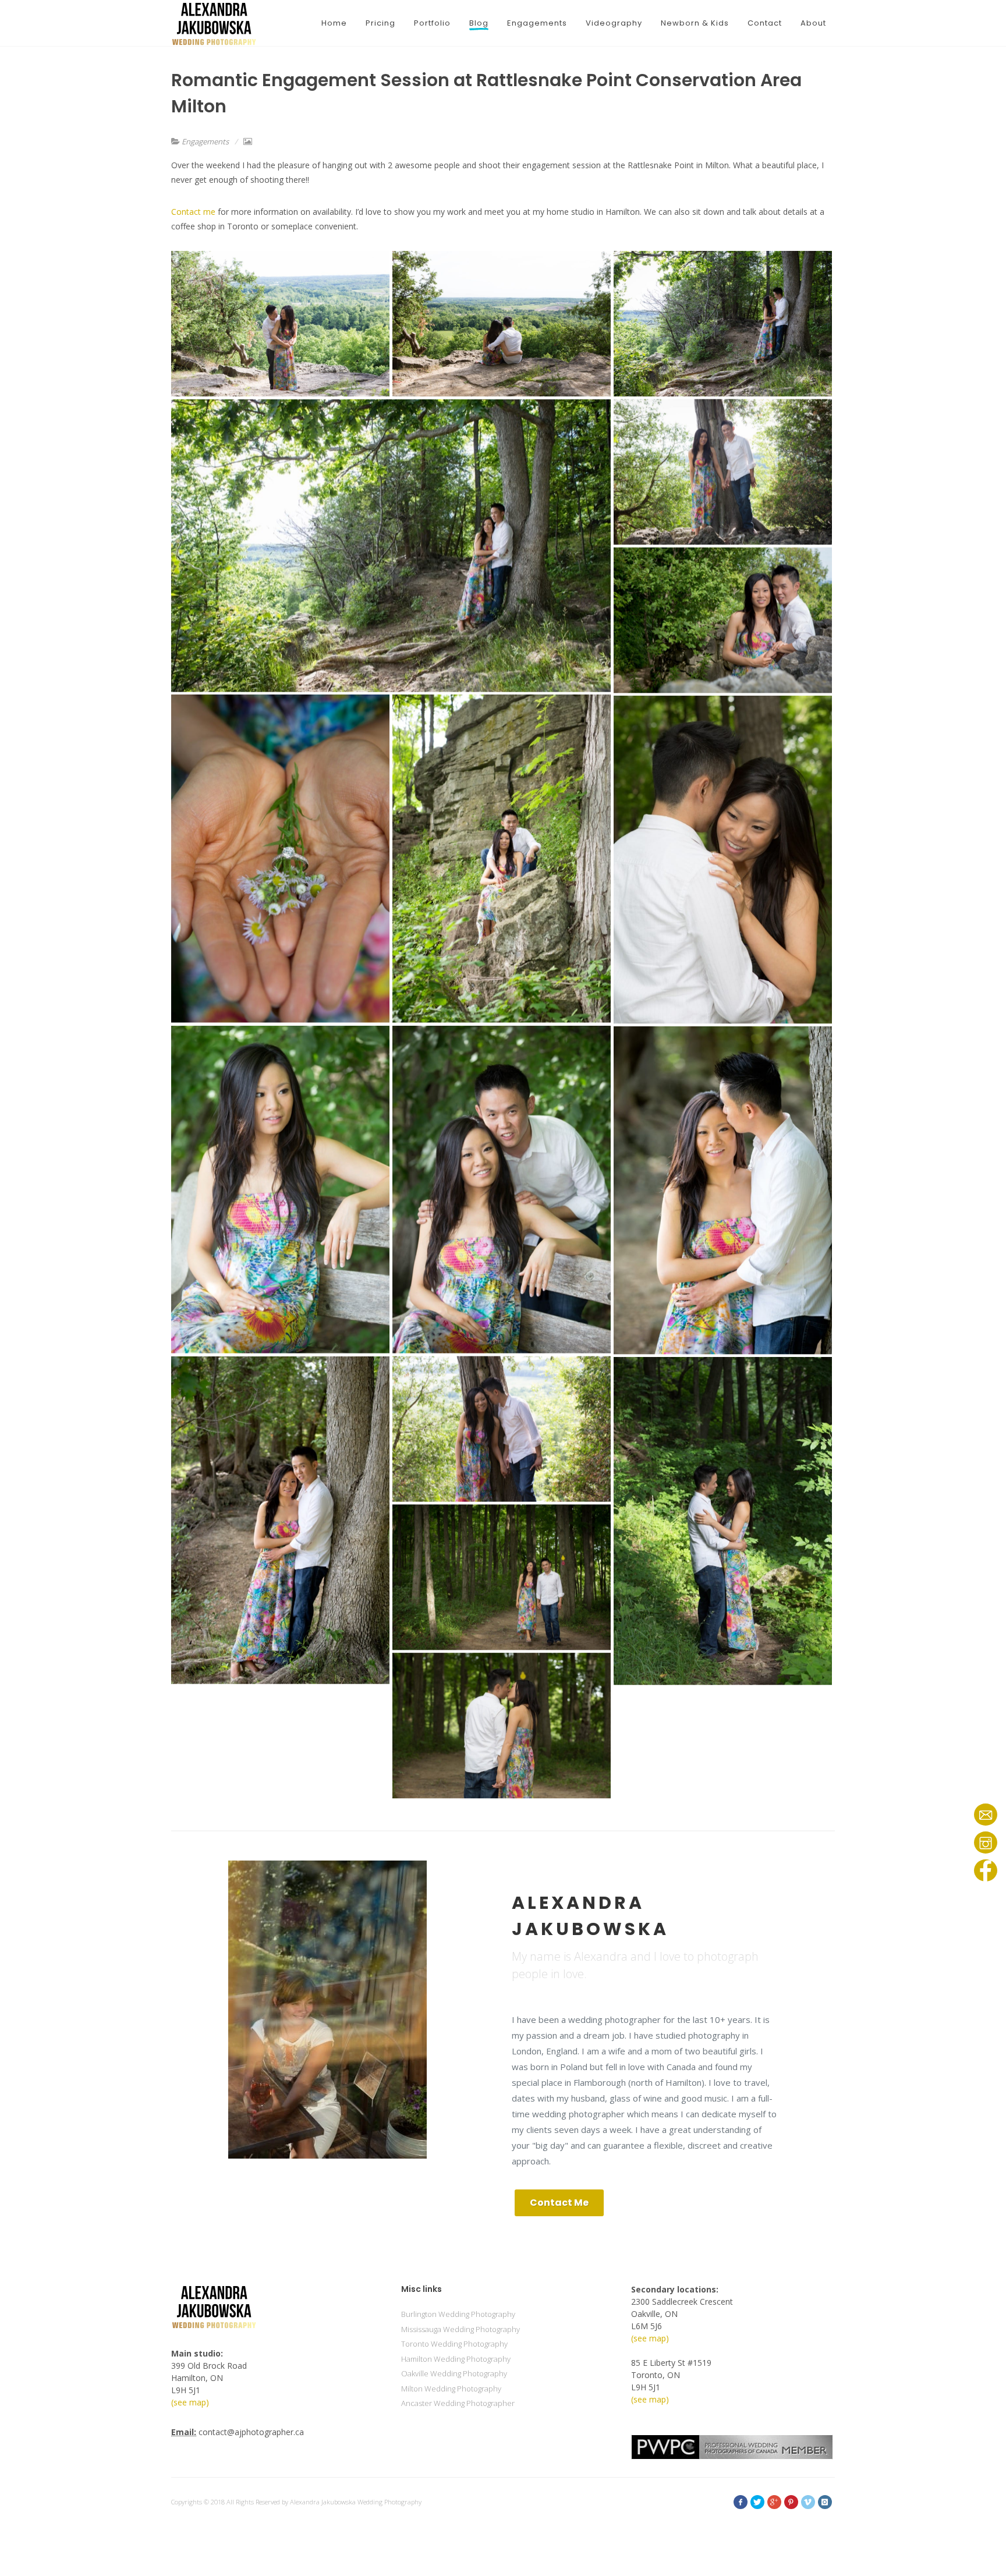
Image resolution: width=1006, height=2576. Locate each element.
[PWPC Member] (732, 2446)
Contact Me (559, 2203)
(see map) (190, 2402)
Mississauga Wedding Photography (461, 2329)
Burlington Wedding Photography (458, 2314)
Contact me (193, 212)
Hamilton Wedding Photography (456, 2359)
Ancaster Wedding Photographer (458, 2403)
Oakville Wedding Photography (454, 2373)
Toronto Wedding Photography (454, 2344)
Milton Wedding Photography (451, 2389)
